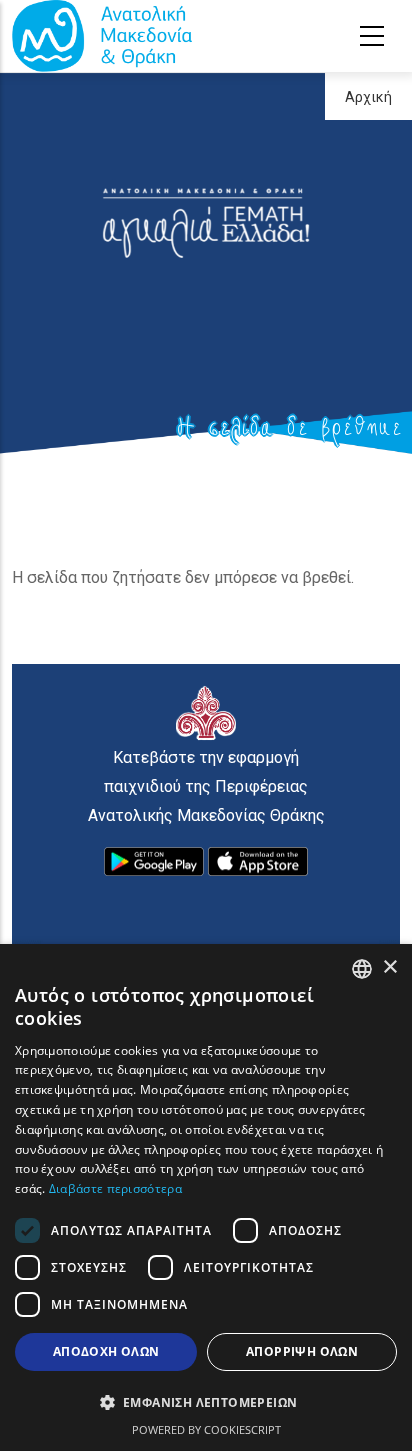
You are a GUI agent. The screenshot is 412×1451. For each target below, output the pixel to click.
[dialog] (206, 1197)
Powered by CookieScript (206, 1429)
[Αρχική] (102, 36)
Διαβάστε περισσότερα (115, 1188)
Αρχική (368, 97)
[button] (206, 1403)
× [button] (389, 967)
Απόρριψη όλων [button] (302, 1351)
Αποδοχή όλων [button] (106, 1351)
